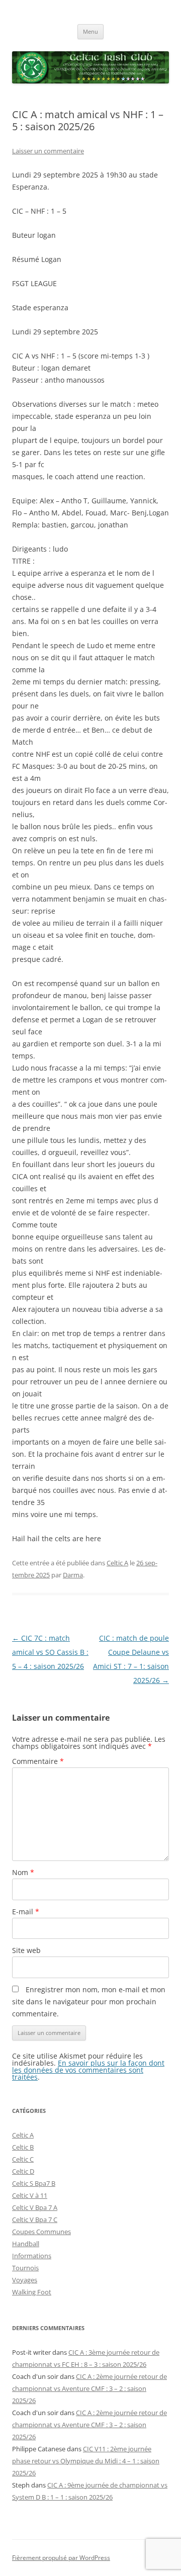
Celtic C (23, 2159)
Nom (23, 1872)
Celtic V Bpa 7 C (35, 2219)
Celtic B (23, 2147)
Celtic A (117, 1563)
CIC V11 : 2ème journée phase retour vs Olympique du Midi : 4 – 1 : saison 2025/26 (86, 2461)
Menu (90, 31)
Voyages (25, 2280)
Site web (26, 1950)
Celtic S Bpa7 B (34, 2183)
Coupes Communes (41, 2232)
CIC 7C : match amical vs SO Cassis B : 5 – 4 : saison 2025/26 (50, 1652)
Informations (32, 2256)
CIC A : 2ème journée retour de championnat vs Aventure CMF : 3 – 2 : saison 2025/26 (89, 2388)
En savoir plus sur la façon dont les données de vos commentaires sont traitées (88, 2070)
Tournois (25, 2268)
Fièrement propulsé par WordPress (61, 2558)
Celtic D (23, 2171)
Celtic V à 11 (30, 2195)
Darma (73, 1575)
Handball (26, 2244)
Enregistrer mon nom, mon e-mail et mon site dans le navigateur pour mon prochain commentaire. (89, 2002)
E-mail (26, 1912)
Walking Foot (32, 2292)
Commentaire (38, 1761)
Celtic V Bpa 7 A (35, 2207)
